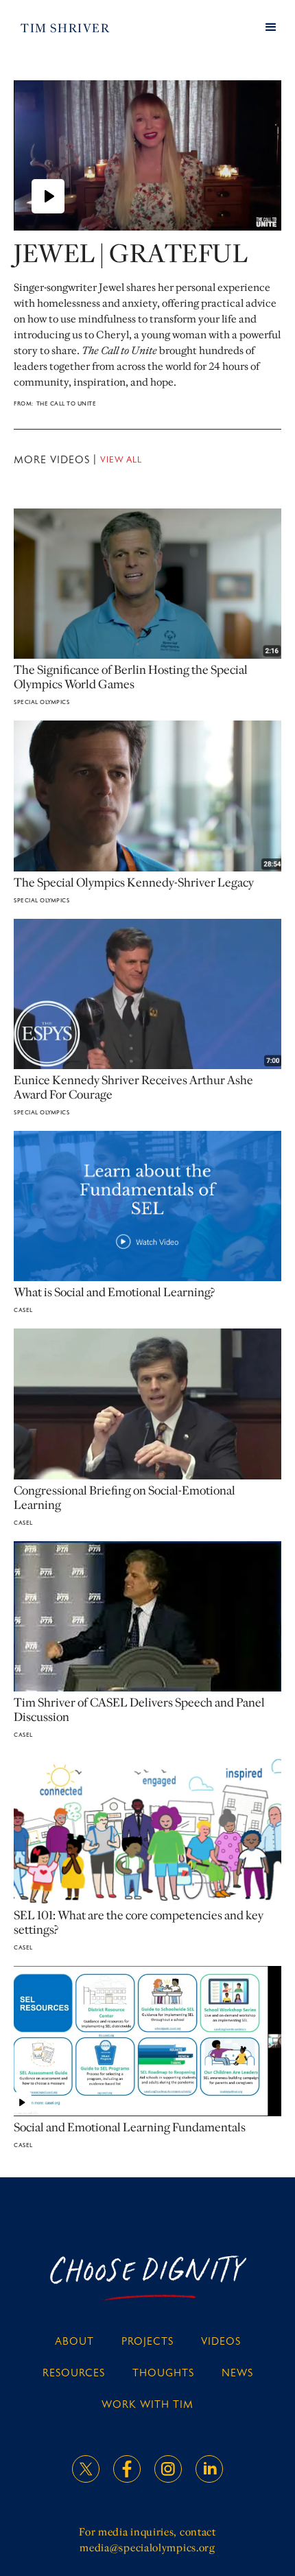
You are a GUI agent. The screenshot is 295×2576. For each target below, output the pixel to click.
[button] (271, 27)
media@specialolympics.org (147, 2548)
